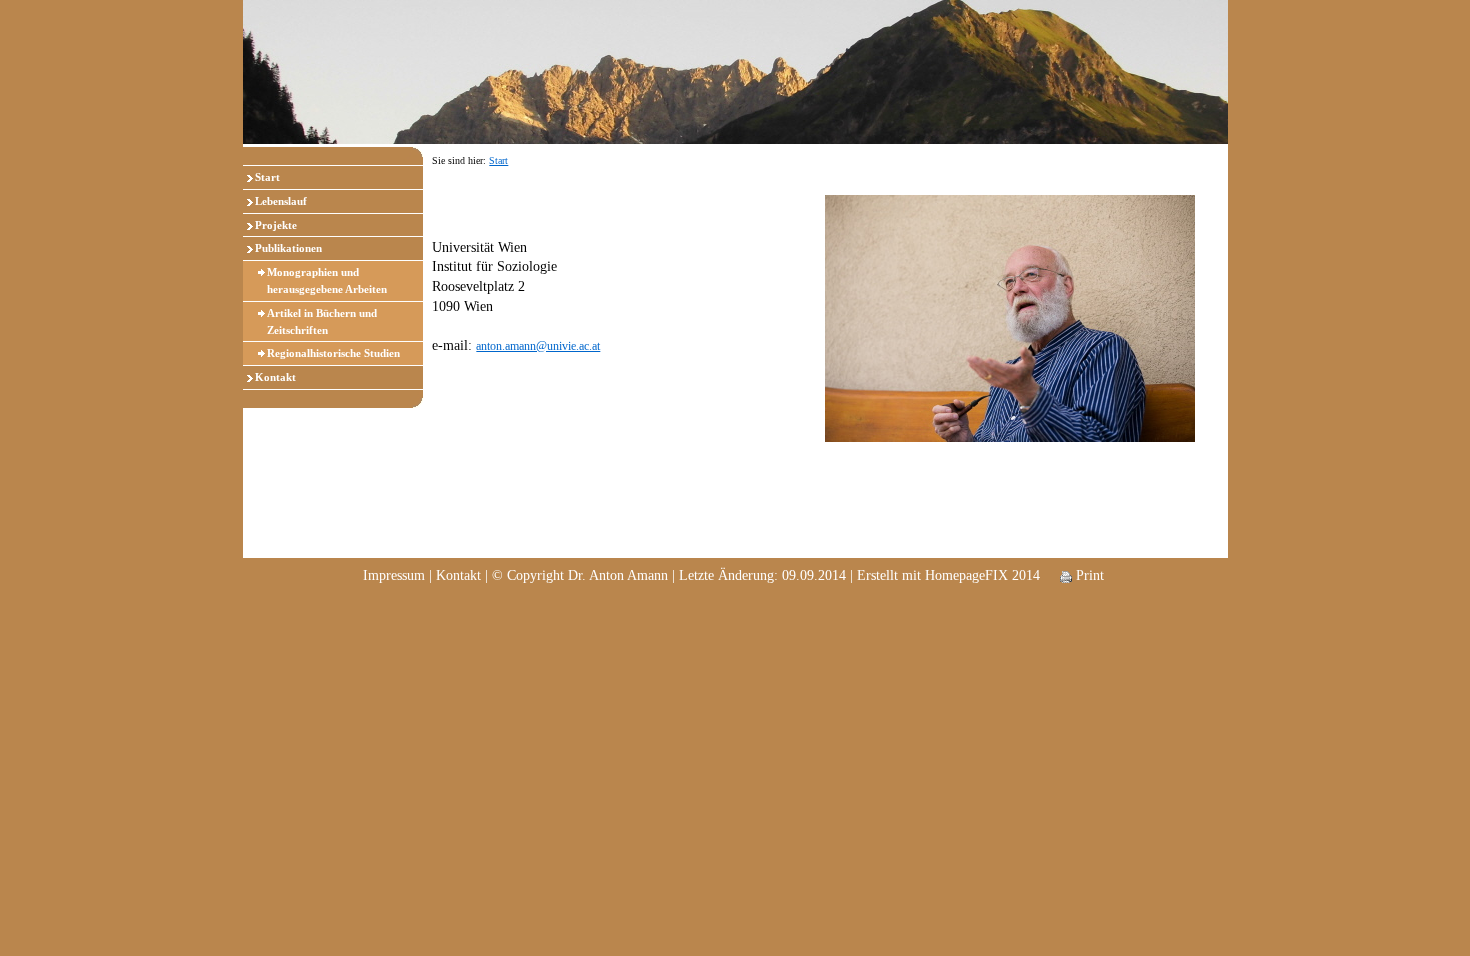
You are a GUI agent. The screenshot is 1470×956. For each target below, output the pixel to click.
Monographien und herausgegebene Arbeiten (327, 280)
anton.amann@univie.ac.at (538, 346)
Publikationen (288, 248)
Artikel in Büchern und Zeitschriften (322, 321)
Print (1088, 575)
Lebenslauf (281, 201)
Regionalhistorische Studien (333, 353)
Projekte (276, 225)
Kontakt (275, 377)
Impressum (394, 575)
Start (267, 177)
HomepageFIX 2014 (982, 575)
